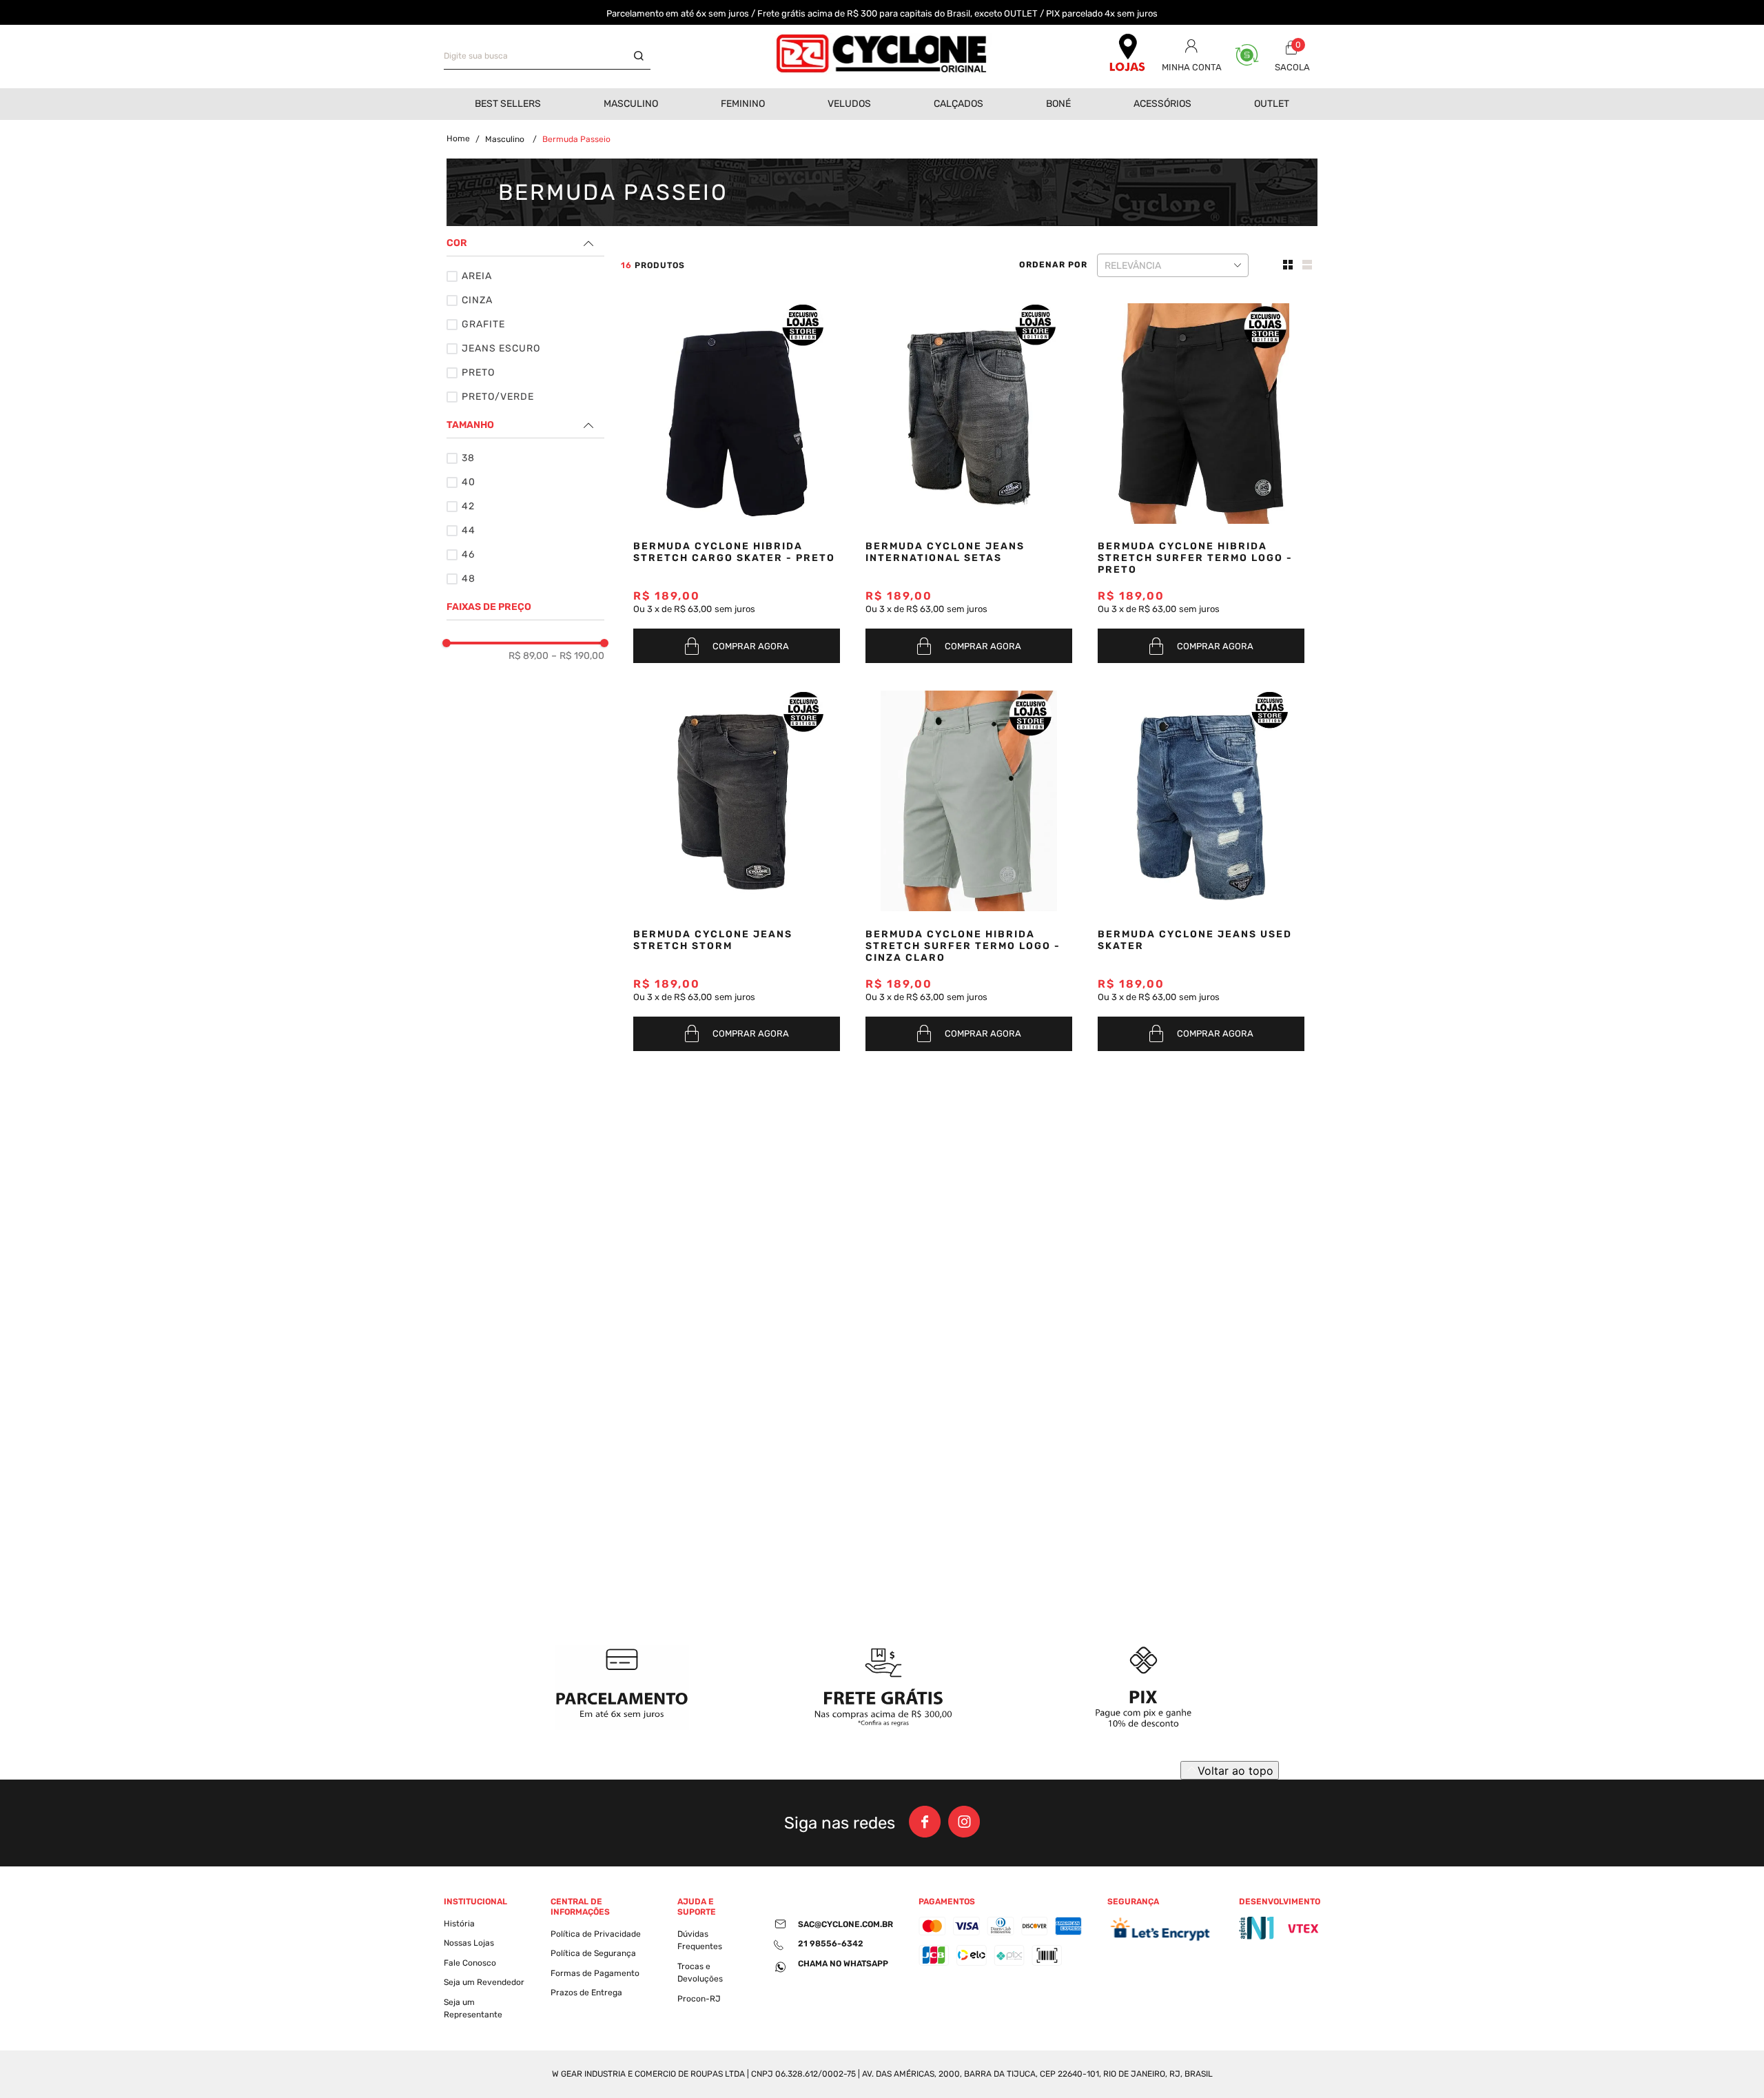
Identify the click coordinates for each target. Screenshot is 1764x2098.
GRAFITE (483, 324)
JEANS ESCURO (501, 348)
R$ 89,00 (529, 656)
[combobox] (547, 57)
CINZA (477, 300)
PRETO (478, 373)
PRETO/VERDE (498, 397)
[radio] (1289, 265)
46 (468, 554)
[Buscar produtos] (642, 57)
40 (469, 482)
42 (468, 506)
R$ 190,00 (578, 656)
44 (469, 530)
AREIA (477, 276)
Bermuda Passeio (576, 139)
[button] (525, 243)
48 (469, 579)
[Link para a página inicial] (458, 139)
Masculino (505, 139)
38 (468, 458)
